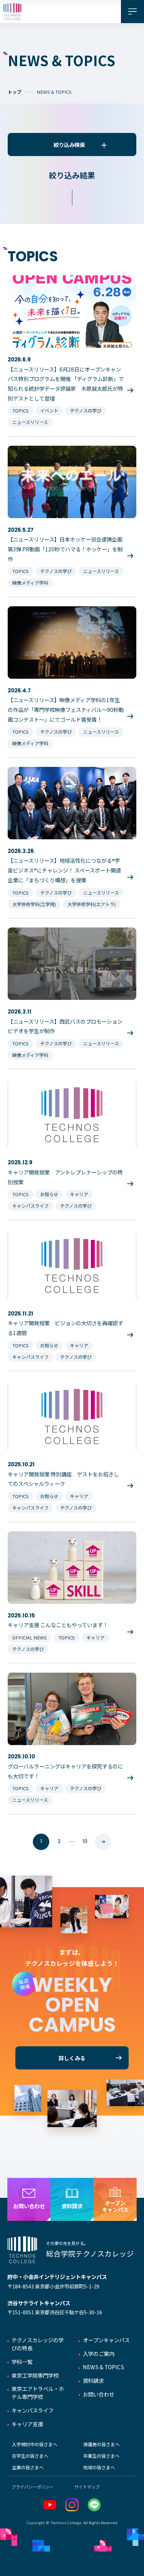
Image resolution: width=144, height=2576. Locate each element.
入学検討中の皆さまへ (35, 2444)
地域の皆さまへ (99, 2467)
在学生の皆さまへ (30, 2456)
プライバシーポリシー (33, 2487)
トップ (15, 92)
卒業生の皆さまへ (101, 2456)
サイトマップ (87, 2487)
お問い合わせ (99, 2394)
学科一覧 (22, 2362)
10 (85, 1841)
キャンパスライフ (33, 2410)
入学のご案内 (99, 2353)
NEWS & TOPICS (103, 2367)
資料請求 (93, 2380)
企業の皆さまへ (28, 2467)
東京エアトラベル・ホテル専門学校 (38, 2392)
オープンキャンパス (106, 2340)
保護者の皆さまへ (101, 2444)
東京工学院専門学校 (35, 2375)
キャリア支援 (27, 2424)
